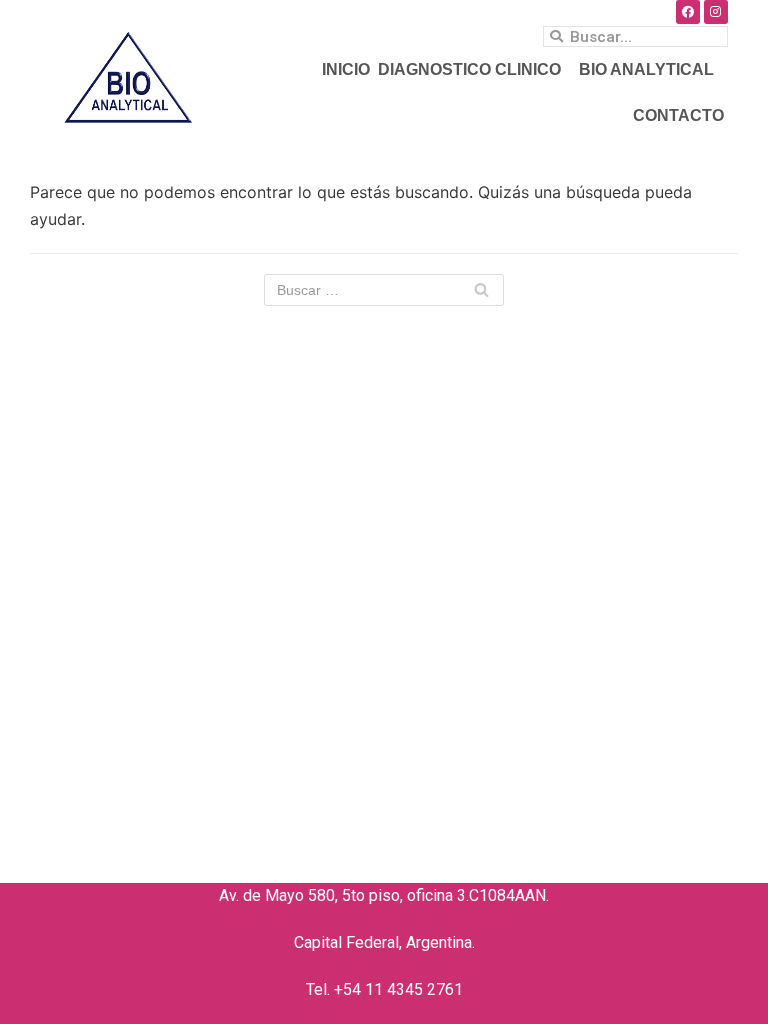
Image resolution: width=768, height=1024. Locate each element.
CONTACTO (678, 115)
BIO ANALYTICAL (646, 69)
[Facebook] (688, 12)
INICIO (346, 69)
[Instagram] (716, 12)
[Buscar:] (384, 290)
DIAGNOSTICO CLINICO (469, 69)
